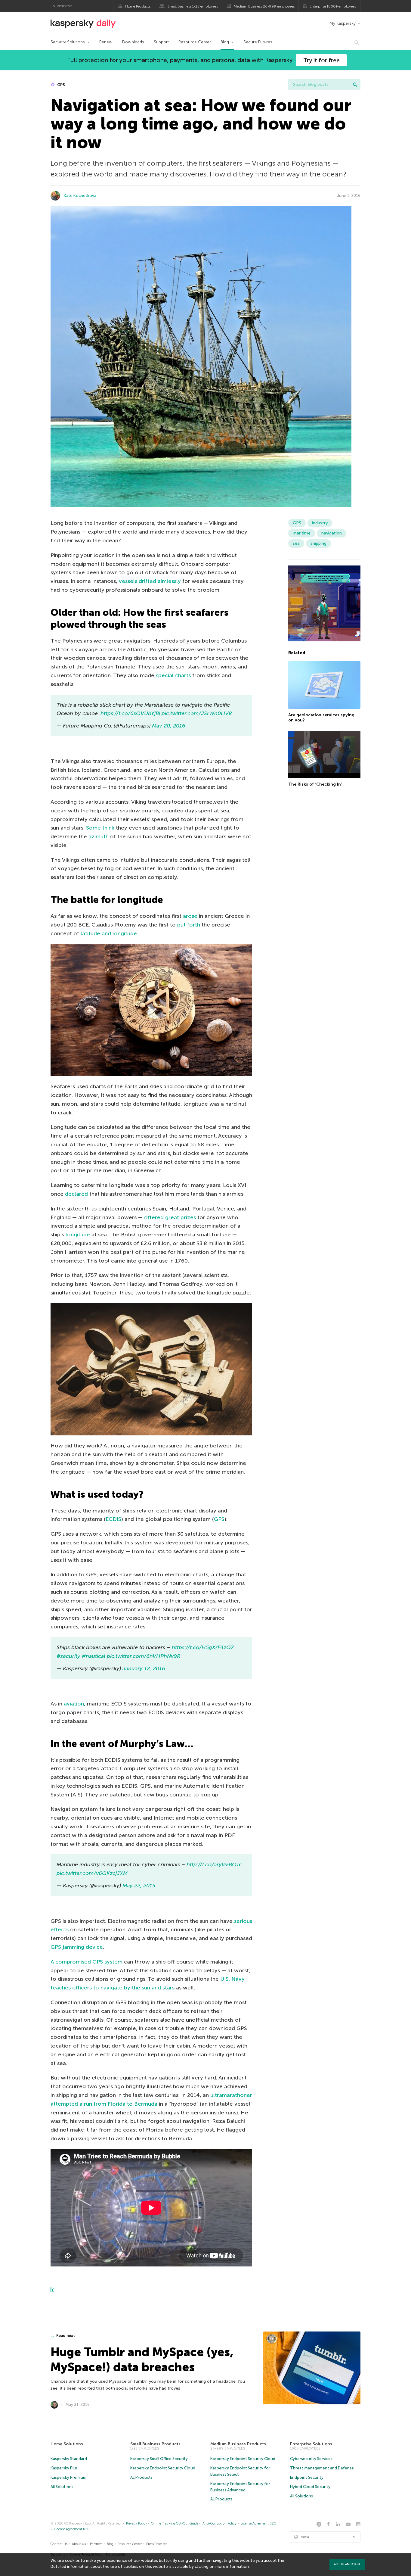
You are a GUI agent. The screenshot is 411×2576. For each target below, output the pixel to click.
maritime (302, 533)
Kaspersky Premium (68, 2477)
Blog (225, 42)
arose (190, 916)
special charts (173, 675)
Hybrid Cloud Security (310, 2487)
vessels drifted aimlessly (150, 581)
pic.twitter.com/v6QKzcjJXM (92, 1873)
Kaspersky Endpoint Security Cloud (163, 2468)
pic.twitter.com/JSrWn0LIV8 (197, 713)
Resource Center (195, 42)
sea (296, 543)
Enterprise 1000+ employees (333, 6)
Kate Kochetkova (80, 196)
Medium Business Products (238, 2444)
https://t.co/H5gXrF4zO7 (203, 1647)
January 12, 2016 (144, 1668)
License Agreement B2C (258, 2523)
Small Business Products (155, 2444)
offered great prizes (170, 1217)
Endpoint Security (307, 2477)
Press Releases (157, 2544)
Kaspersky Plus (64, 2468)
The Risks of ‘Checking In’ (315, 785)
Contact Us (59, 2544)
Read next (66, 2336)
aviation (74, 1704)
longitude (78, 1235)
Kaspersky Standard (69, 2459)
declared (76, 1194)
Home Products (138, 6)
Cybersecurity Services (311, 2459)
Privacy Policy (137, 2523)
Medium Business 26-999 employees (264, 6)
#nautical (94, 1656)
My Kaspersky (343, 23)
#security (68, 1656)
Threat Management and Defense (322, 2468)
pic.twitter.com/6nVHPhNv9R (144, 1656)
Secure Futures (258, 42)
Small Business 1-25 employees (193, 6)
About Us (79, 2544)
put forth (189, 925)
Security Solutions (68, 42)
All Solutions (62, 2487)
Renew (106, 42)
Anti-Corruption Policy (219, 2523)
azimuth (99, 836)
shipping (318, 543)
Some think (100, 828)
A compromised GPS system (87, 1962)
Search (355, 85)
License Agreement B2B (72, 2529)
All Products (141, 2477)
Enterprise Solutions (311, 2444)
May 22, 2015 (139, 1886)
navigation (332, 533)
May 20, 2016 (169, 726)
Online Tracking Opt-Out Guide (175, 2523)
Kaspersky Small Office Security (159, 2459)
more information (232, 2567)
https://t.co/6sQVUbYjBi (130, 713)
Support (161, 42)
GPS (61, 85)
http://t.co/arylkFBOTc (214, 1864)
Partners (96, 2544)
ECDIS (113, 1519)
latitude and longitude (109, 933)
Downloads (133, 42)
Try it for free (321, 60)
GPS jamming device (77, 1947)
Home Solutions (67, 2444)
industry (320, 523)
